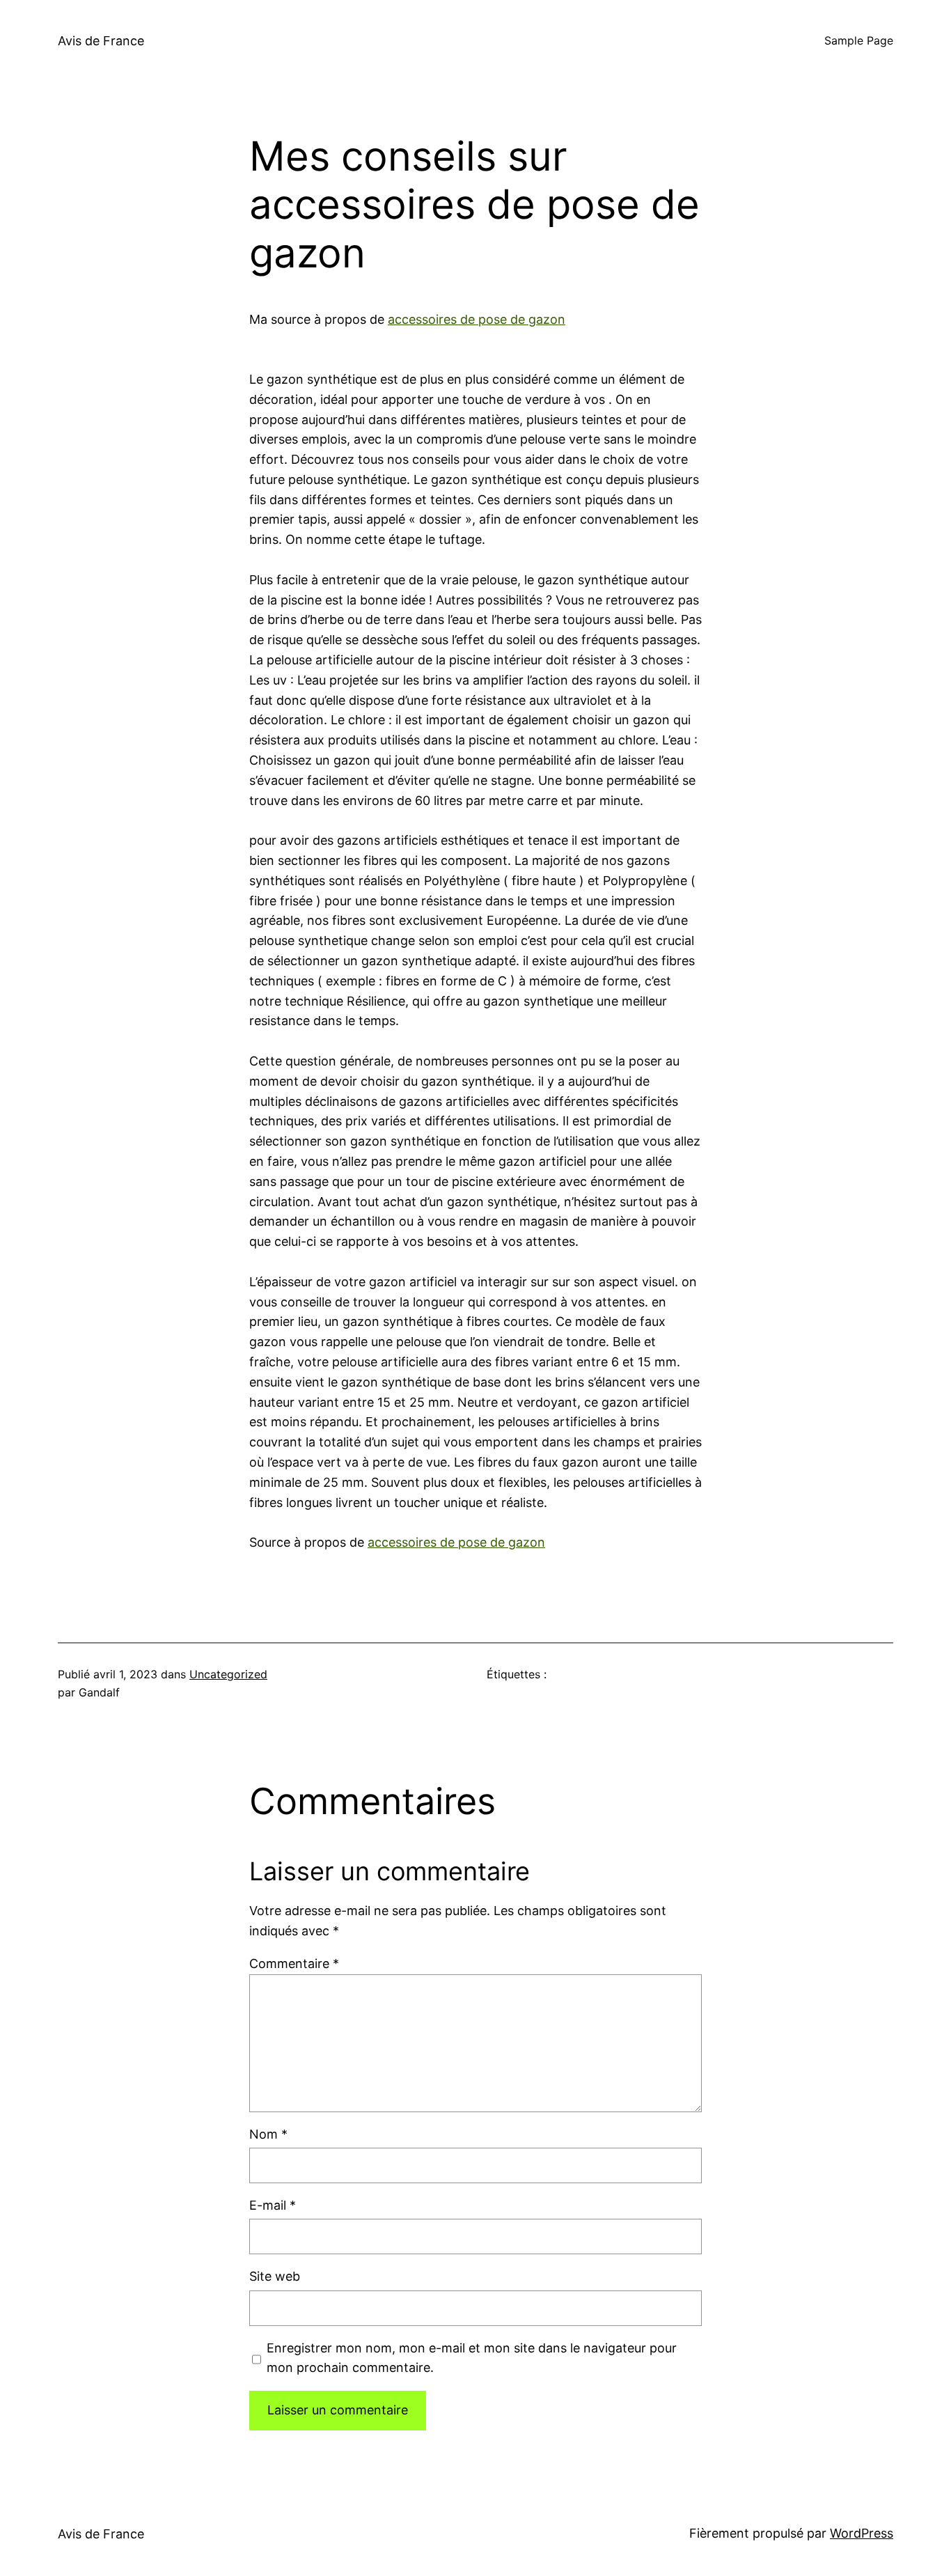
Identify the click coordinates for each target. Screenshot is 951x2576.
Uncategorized (228, 1674)
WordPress (862, 2533)
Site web (275, 2276)
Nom (268, 2134)
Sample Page (859, 40)
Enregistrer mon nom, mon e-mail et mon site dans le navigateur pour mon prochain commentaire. (472, 2358)
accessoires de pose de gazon (477, 319)
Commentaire (294, 1964)
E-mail (273, 2205)
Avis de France (101, 41)
